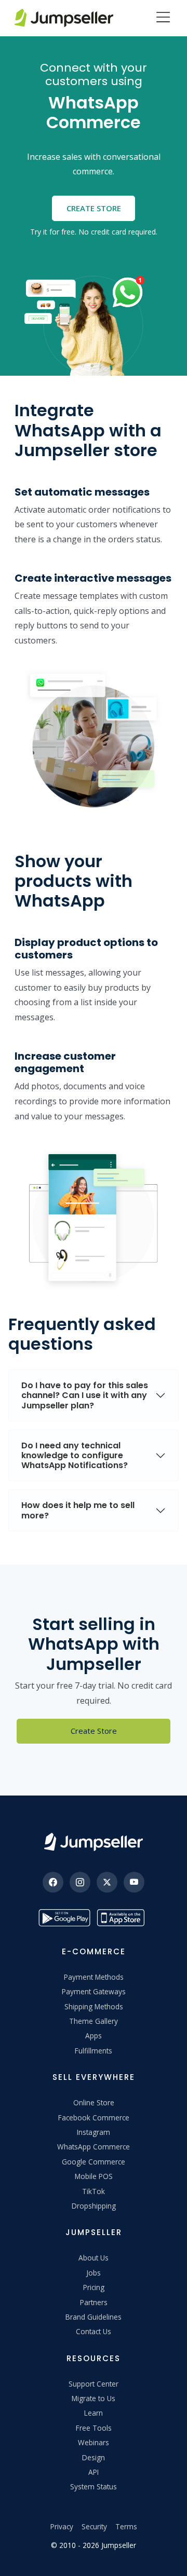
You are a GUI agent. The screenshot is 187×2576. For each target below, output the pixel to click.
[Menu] (163, 18)
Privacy (62, 2526)
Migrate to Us (94, 2398)
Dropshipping (94, 2206)
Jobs (94, 2273)
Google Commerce (94, 2162)
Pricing (94, 2287)
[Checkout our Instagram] (80, 1882)
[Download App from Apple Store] (123, 1918)
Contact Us (94, 2331)
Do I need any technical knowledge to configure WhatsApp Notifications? (75, 1455)
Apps (94, 2036)
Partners (94, 2302)
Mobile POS (94, 2176)
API (94, 2472)
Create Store (94, 208)
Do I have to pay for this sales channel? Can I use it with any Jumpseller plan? (85, 1395)
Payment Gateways (94, 1991)
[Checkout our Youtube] (134, 1882)
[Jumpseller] (94, 1842)
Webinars (94, 2442)
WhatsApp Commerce (94, 2147)
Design (94, 2457)
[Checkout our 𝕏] (107, 1882)
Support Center (94, 2384)
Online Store (94, 2102)
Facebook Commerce (94, 2118)
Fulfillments (94, 2051)
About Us (94, 2258)
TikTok (94, 2191)
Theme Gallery (94, 2021)
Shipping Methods (94, 2006)
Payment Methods (94, 1977)
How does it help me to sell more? (78, 1510)
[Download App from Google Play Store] (64, 1918)
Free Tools (94, 2428)
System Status (94, 2486)
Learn (94, 2413)
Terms (126, 2526)
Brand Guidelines (94, 2317)
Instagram (94, 2132)
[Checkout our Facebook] (53, 1882)
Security (94, 2526)
